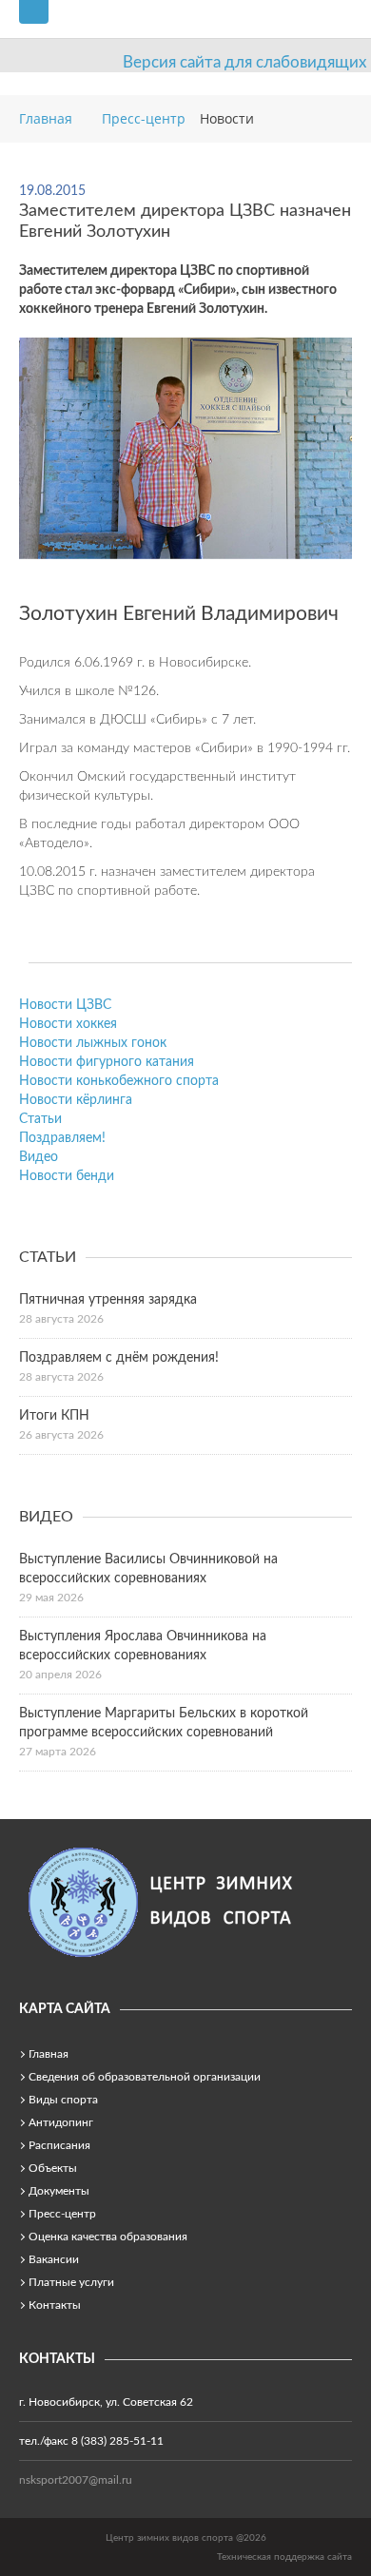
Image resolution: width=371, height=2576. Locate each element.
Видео (39, 1157)
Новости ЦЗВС (65, 1005)
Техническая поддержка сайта (284, 2557)
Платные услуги (71, 2282)
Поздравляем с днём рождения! (119, 1358)
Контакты (55, 2305)
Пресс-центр (62, 2214)
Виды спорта (63, 2100)
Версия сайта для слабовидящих (244, 62)
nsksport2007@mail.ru (76, 2480)
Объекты (53, 2168)
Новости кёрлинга (76, 1100)
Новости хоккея (68, 1024)
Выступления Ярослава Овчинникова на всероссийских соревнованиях (143, 1646)
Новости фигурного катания (107, 1062)
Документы (59, 2191)
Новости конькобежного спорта (119, 1081)
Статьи (40, 1119)
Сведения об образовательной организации (145, 2077)
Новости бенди (67, 1176)
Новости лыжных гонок (93, 1043)
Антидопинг (61, 2122)
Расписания (59, 2145)
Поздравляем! (62, 1138)
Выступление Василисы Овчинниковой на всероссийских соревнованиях (148, 1569)
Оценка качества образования (108, 2237)
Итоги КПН (54, 1416)
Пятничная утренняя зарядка (108, 1300)
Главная (49, 2054)
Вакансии (54, 2259)
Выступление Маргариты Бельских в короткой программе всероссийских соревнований (164, 1723)
